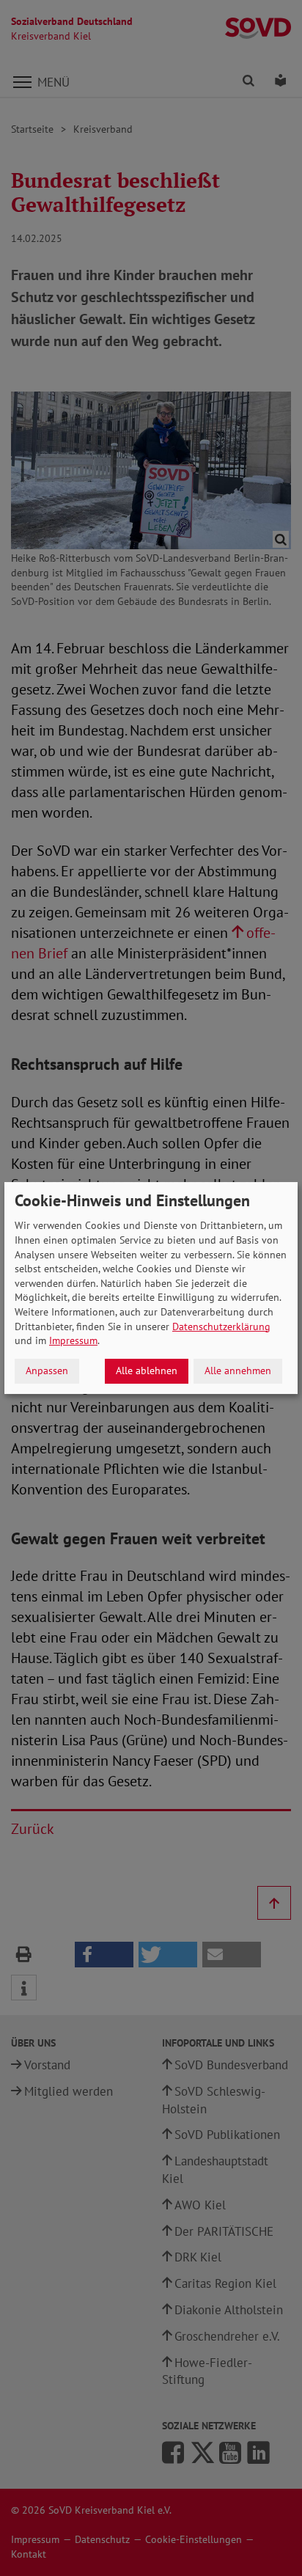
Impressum (73, 1340)
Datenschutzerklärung (221, 1326)
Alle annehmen (238, 1370)
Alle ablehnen (147, 1370)
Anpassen (47, 1370)
